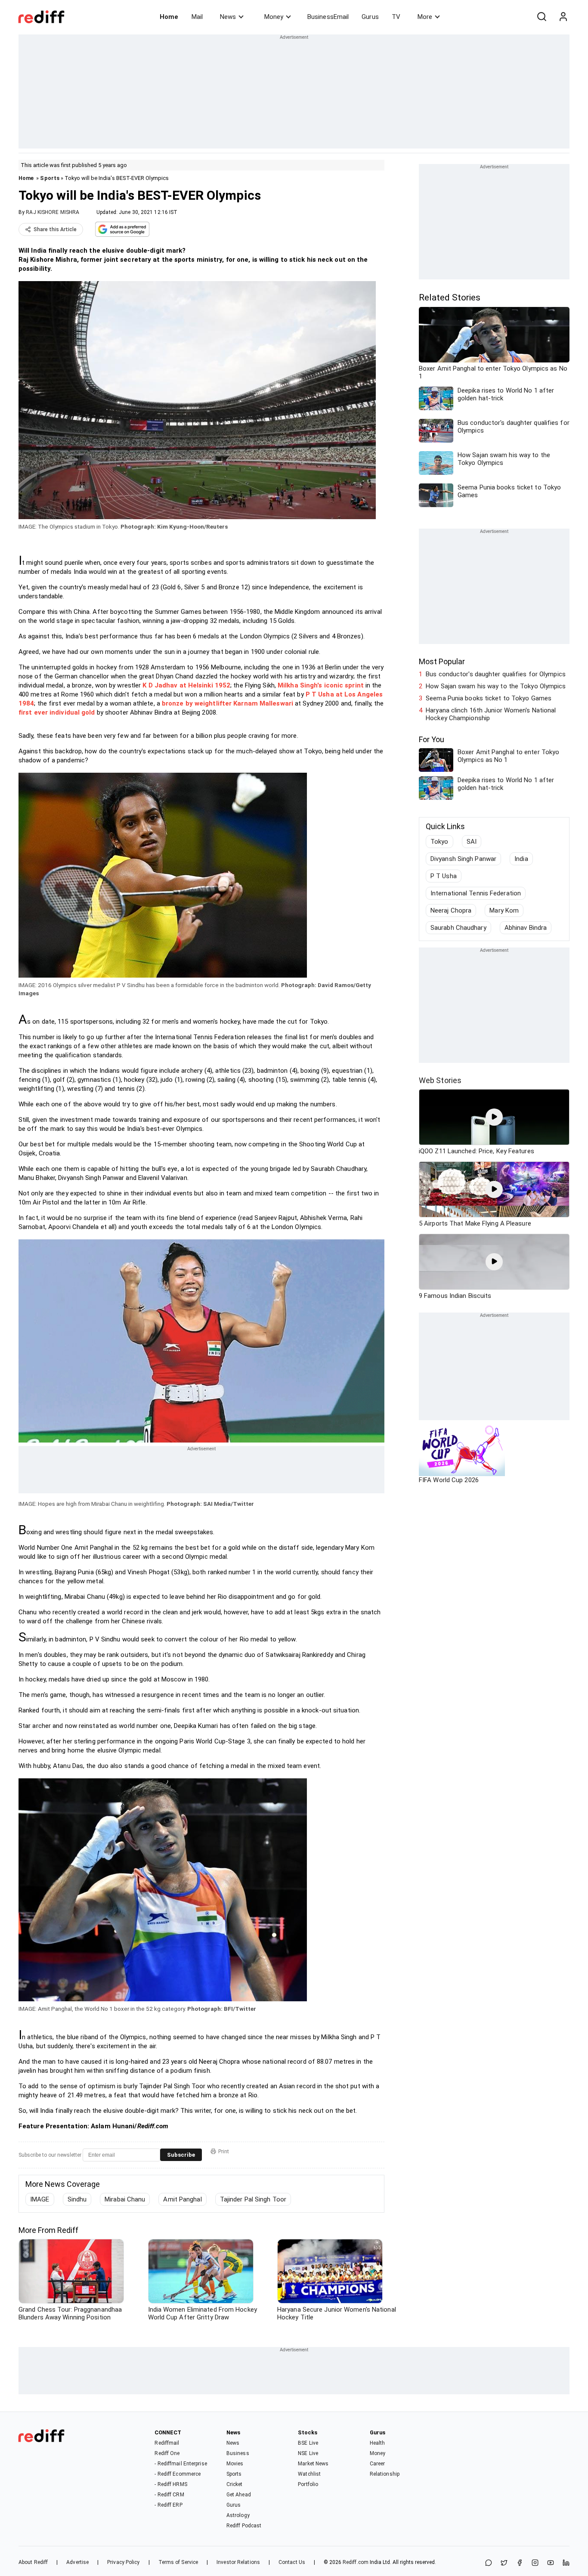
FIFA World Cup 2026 (449, 1480)
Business (238, 2453)
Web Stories (440, 1080)
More (425, 17)
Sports (50, 178)
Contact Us (292, 2562)
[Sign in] (563, 17)
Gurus (370, 17)
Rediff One (167, 2453)
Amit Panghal (182, 2199)
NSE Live (308, 2453)
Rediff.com (356, 2562)
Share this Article (55, 229)
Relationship (385, 2474)
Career (378, 2464)
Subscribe (181, 2155)
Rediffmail (167, 2443)
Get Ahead (239, 2495)
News (228, 17)
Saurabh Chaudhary (458, 928)
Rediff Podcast (244, 2526)
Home (169, 17)
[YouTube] (551, 2563)
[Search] (542, 17)
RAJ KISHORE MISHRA (53, 212)
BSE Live (308, 2443)
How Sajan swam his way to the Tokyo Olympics (496, 686)
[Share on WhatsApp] (489, 2563)
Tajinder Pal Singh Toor (253, 2199)
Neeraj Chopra (451, 910)
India (521, 859)
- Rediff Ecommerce (178, 2474)
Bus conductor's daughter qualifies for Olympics (496, 674)
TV (396, 17)
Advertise (77, 2562)
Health (378, 2443)
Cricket (235, 2484)
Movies (235, 2464)
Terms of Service (178, 2562)
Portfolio (308, 2484)
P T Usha (444, 876)
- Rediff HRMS (171, 2484)
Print (224, 2152)
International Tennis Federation (476, 893)
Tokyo (439, 842)
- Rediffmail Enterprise (181, 2464)
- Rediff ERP (168, 2505)
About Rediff (33, 2562)
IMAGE (40, 2199)
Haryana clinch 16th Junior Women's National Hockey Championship (491, 714)
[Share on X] (504, 2563)
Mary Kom (504, 910)
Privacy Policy (123, 2562)
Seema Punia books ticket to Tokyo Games (489, 698)
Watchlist (309, 2474)
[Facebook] (520, 2563)
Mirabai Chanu (125, 2199)
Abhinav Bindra (526, 928)
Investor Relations (238, 2562)
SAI (472, 842)
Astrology (238, 2515)
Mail (197, 17)
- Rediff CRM (169, 2495)
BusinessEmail (328, 17)
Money (274, 17)
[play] (494, 1117)
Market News (313, 2464)
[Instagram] (535, 2563)
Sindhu (77, 2199)
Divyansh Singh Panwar (463, 859)
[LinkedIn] (566, 2563)
